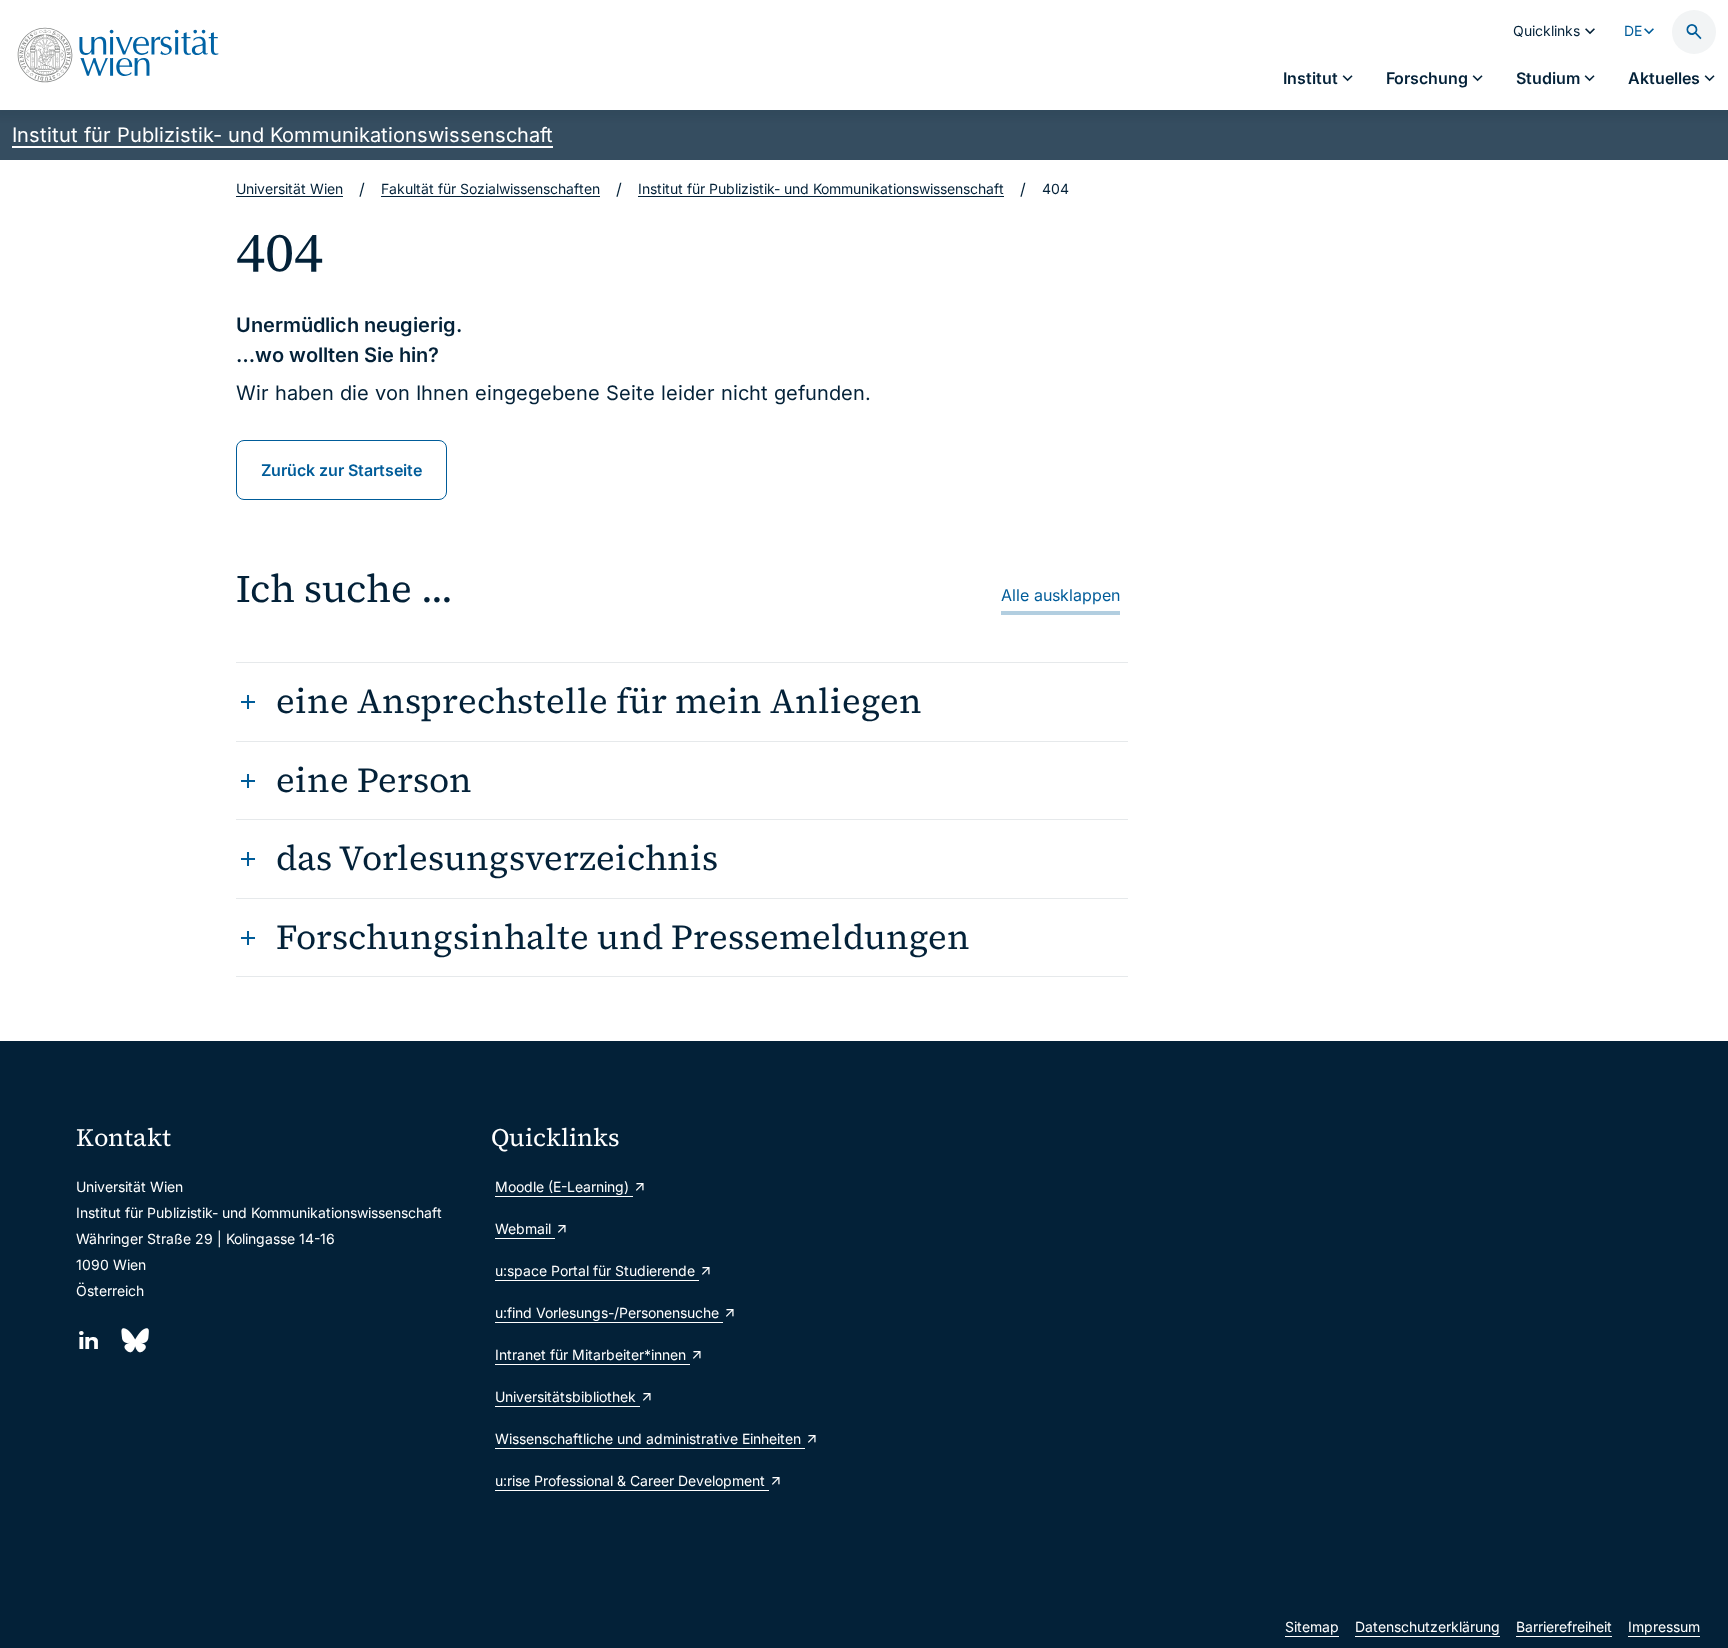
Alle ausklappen (1060, 595)
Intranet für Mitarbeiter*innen (592, 1354)
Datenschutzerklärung (1427, 1626)
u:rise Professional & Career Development (632, 1480)
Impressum (1664, 1626)
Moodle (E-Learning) (564, 1186)
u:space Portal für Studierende (597, 1270)
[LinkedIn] (88, 1340)
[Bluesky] (133, 1340)
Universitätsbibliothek (567, 1396)
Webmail (525, 1228)
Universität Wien (289, 188)
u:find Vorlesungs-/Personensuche (609, 1312)
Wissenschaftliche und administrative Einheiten (650, 1438)
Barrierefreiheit (1564, 1626)
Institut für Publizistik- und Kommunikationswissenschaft (282, 135)
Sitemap (1312, 1626)
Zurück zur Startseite (341, 470)
